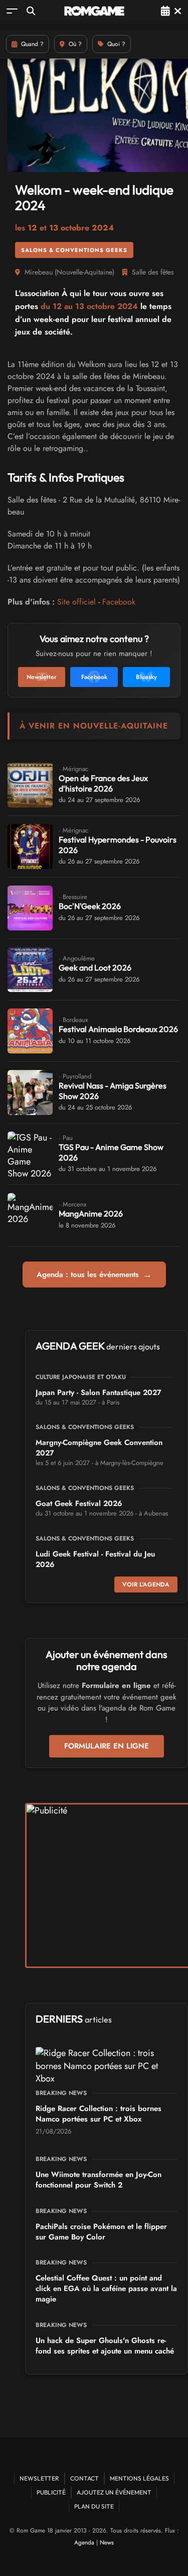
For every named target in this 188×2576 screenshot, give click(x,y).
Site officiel (76, 602)
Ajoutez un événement (114, 2492)
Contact (84, 2478)
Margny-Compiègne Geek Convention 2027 (99, 1448)
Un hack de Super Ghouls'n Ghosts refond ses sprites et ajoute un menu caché (105, 2346)
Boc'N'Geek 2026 (90, 906)
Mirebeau (39, 272)
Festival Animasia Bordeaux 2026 (118, 1029)
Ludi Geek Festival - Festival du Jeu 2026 (95, 1559)
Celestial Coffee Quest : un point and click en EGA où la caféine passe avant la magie (106, 2288)
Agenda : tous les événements (94, 1274)
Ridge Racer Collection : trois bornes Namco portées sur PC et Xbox (99, 2114)
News (107, 2542)
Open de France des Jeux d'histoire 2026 (103, 783)
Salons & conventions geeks (74, 250)
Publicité (51, 2492)
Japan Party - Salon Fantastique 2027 (99, 1392)
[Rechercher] (31, 11)
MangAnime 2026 (91, 1213)
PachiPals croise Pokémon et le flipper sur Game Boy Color (101, 2232)
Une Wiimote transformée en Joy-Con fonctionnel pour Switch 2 (99, 2180)
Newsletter (39, 2478)
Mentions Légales (139, 2478)
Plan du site (94, 2506)
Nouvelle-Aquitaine (84, 272)
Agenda (84, 2542)
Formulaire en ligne (107, 1746)
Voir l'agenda (146, 1584)
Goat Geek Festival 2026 (79, 1503)
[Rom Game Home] (94, 11)
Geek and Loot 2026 (95, 967)
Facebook (119, 602)
